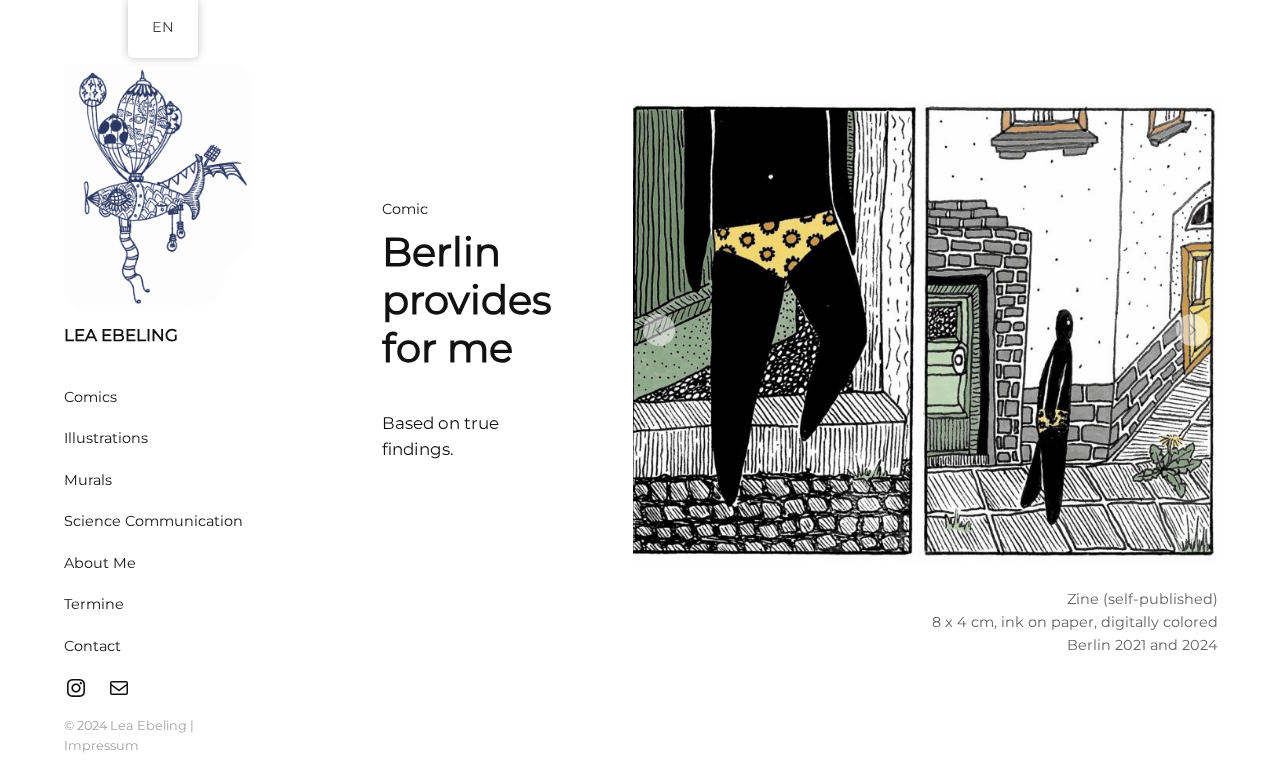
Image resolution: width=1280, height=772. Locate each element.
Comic (405, 209)
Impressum (101, 745)
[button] (659, 330)
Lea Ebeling (121, 335)
